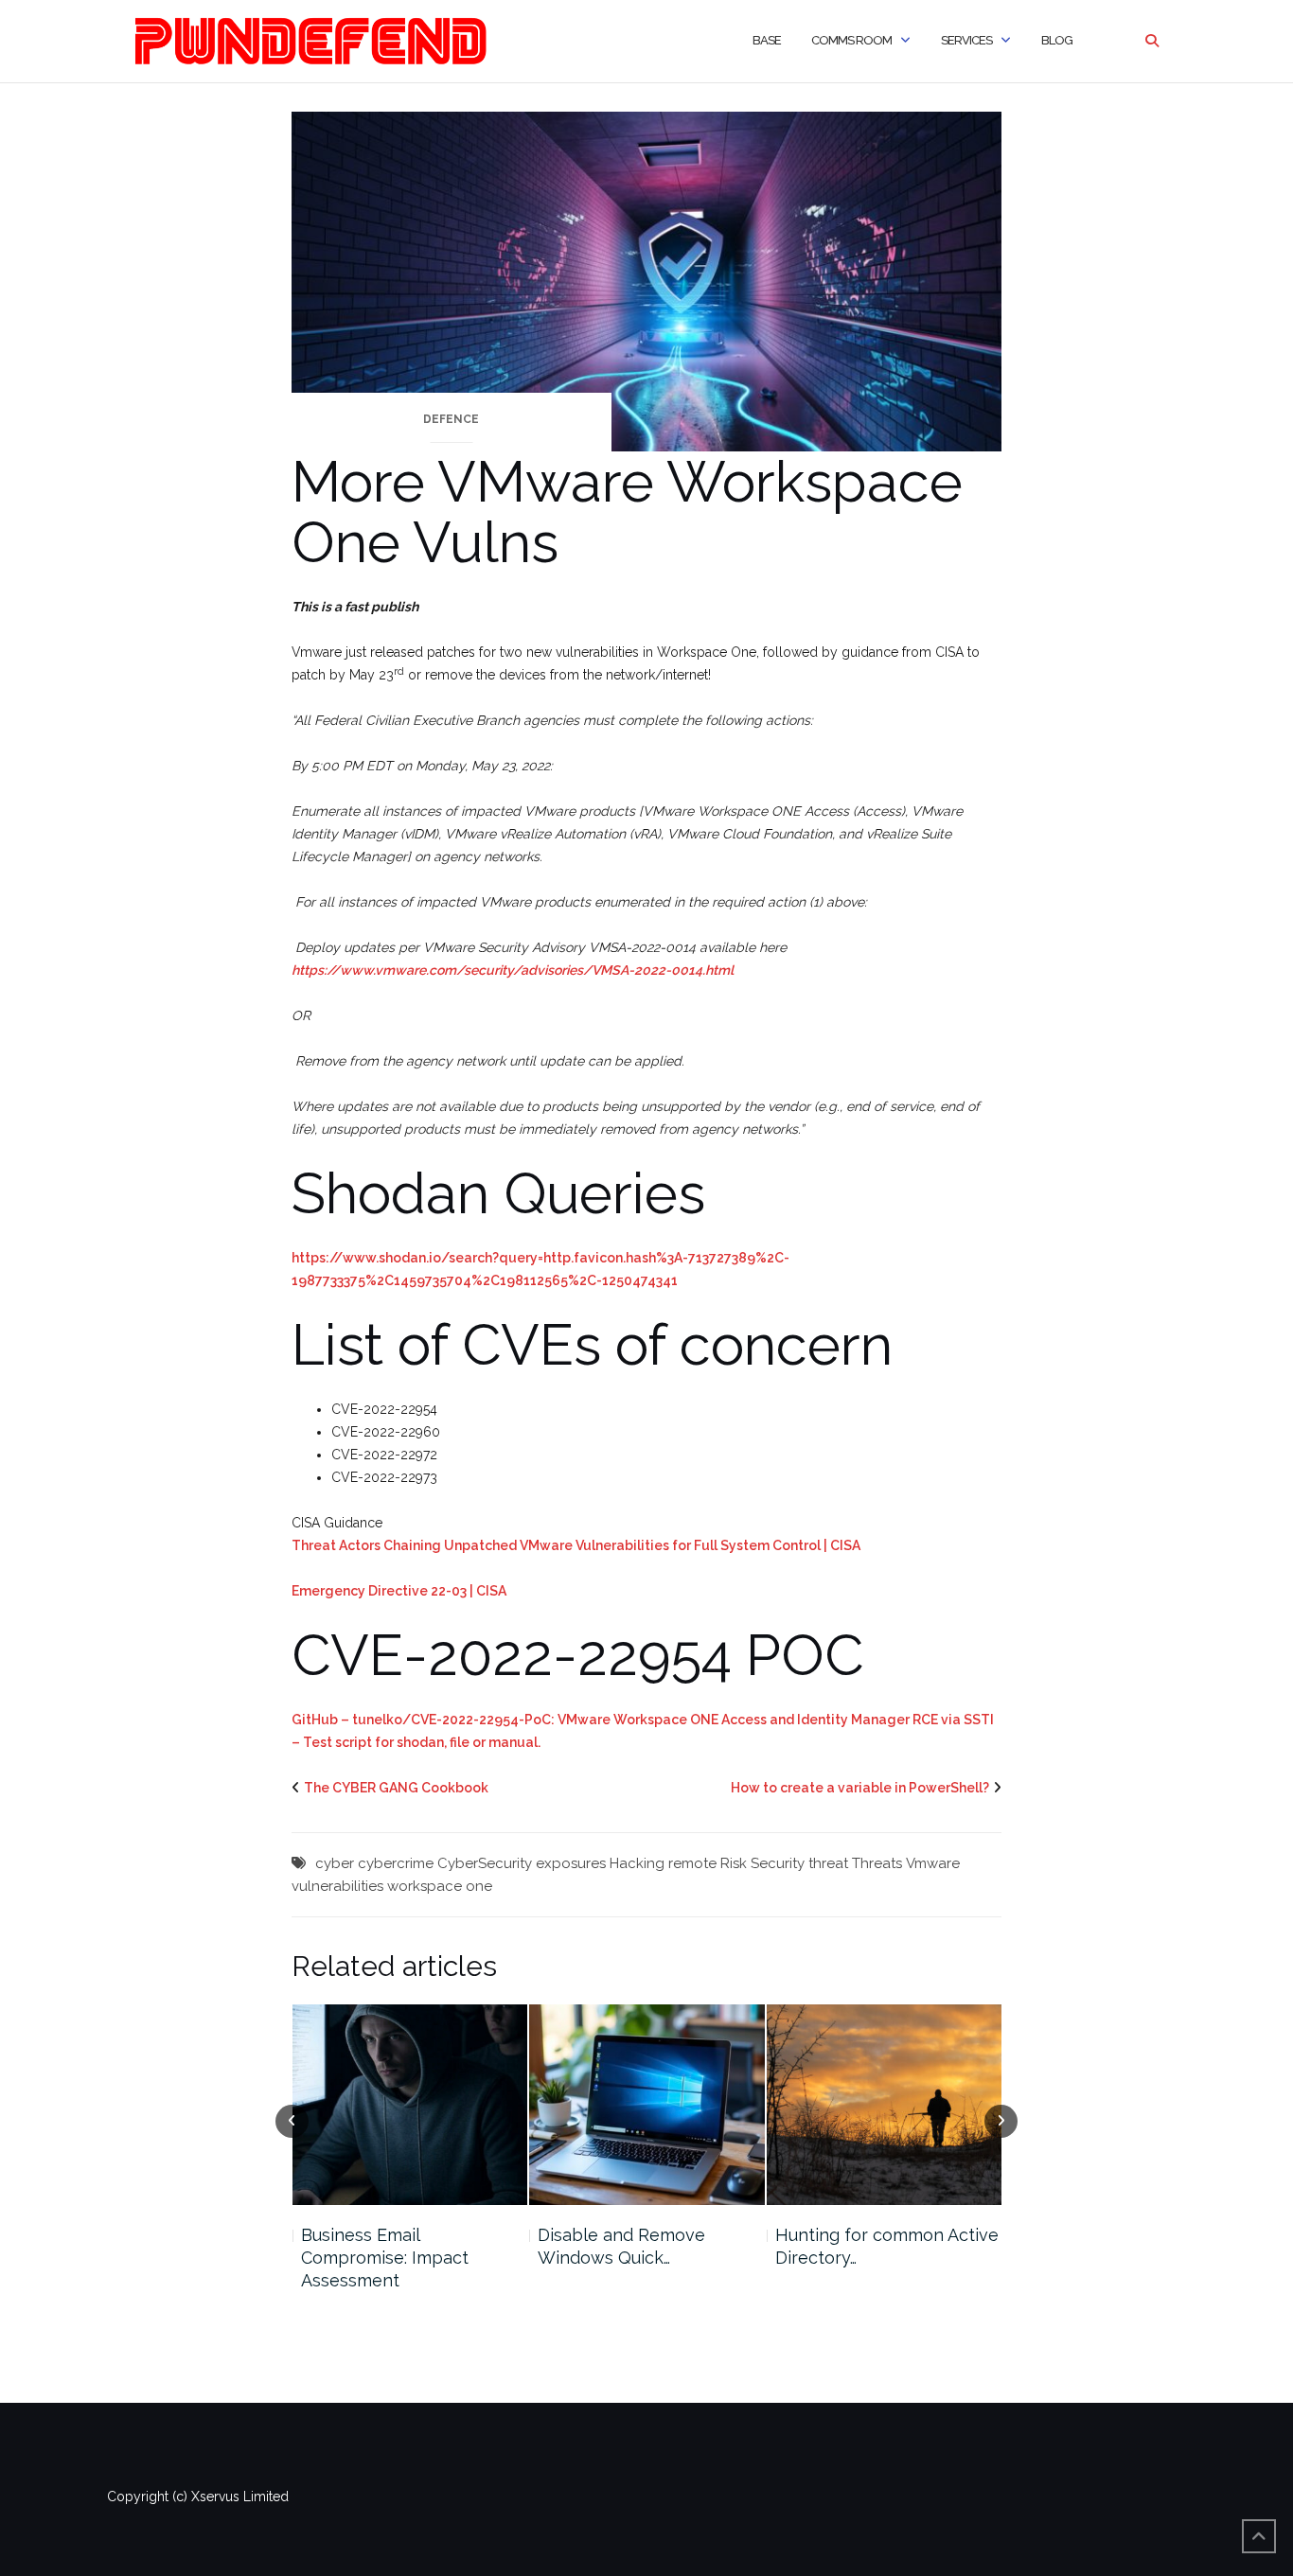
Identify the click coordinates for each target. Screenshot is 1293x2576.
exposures (571, 1863)
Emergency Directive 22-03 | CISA (399, 1591)
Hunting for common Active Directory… (649, 2246)
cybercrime (396, 1863)
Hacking (637, 1863)
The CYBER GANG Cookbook (396, 1788)
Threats (877, 1863)
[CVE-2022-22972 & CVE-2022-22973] (646, 280)
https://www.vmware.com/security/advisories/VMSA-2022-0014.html (513, 970)
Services (966, 40)
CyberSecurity (485, 1863)
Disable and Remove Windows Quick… (384, 2246)
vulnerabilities (337, 1886)
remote (692, 1863)
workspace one (440, 1886)
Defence (451, 419)
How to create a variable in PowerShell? (860, 1788)
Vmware (933, 1863)
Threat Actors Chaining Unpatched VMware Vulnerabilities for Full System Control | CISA (576, 1545)
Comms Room (851, 40)
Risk (734, 1863)
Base (767, 40)
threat (828, 1863)
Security (778, 1863)
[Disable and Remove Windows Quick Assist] (409, 2104)
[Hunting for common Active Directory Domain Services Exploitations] (647, 2104)
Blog (1057, 40)
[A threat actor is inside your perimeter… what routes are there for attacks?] (885, 2104)
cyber (335, 1863)
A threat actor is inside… (869, 2235)
